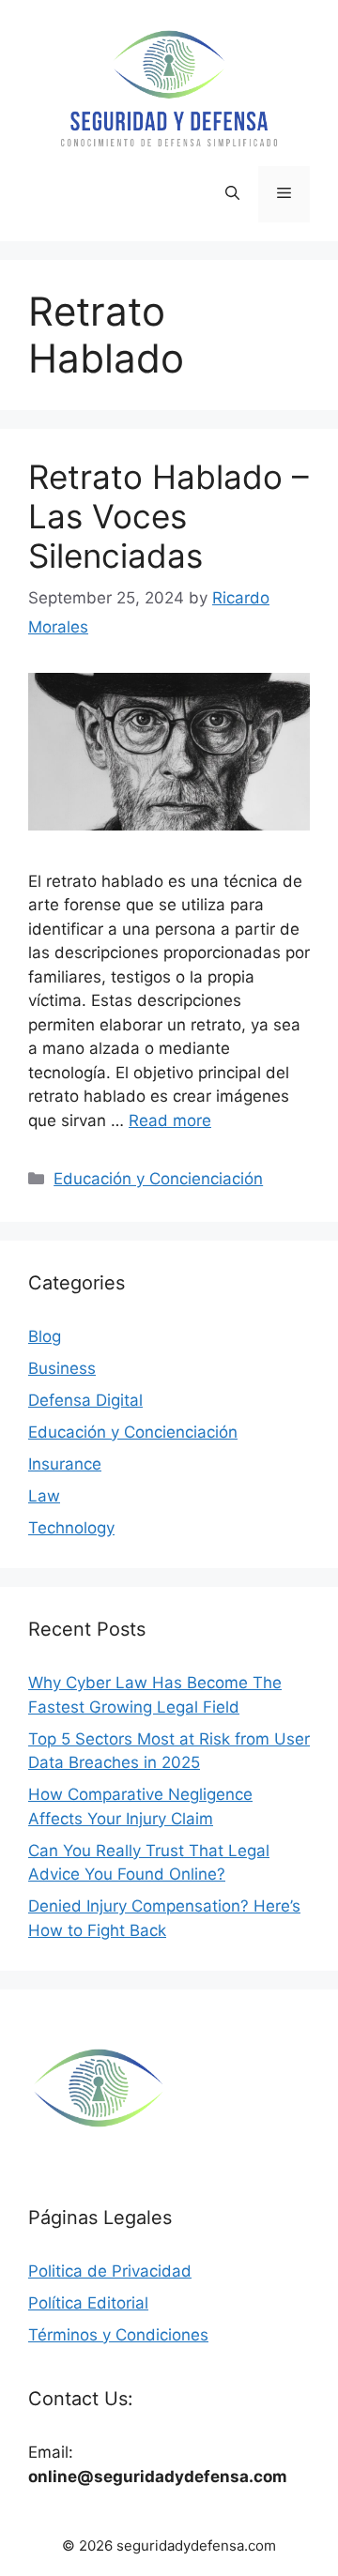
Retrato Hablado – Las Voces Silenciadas (169, 516)
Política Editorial (88, 2303)
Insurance (65, 1464)
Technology (71, 1528)
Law (44, 1496)
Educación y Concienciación (158, 1179)
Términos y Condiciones (118, 2335)
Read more (170, 1120)
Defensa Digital (85, 1400)
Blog (45, 1336)
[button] (232, 194)
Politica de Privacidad (110, 2271)
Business (62, 1368)
